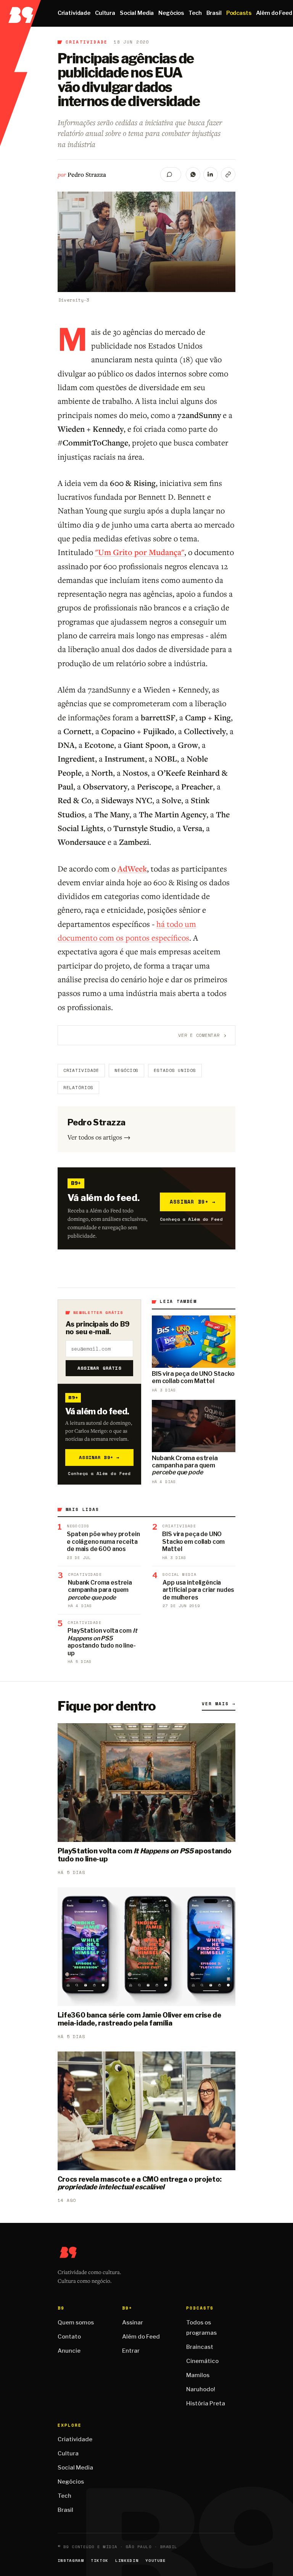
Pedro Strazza (87, 174)
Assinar (133, 2323)
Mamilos (198, 2375)
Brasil (214, 13)
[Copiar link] (228, 174)
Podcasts (239, 13)
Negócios (171, 13)
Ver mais (219, 1704)
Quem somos (76, 2323)
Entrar (131, 2351)
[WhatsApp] (193, 174)
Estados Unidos (175, 1070)
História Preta (206, 2403)
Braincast (200, 2347)
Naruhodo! (201, 2389)
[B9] (20, 13)
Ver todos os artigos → (99, 1137)
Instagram (71, 2561)
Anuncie (69, 2351)
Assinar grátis (99, 1368)
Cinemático (202, 2361)
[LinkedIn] (211, 174)
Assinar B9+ (193, 1202)
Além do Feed (141, 2337)
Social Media (137, 13)
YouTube (156, 2561)
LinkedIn (127, 2561)
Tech (195, 13)
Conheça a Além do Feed (191, 1219)
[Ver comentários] (171, 174)
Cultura (105, 13)
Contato (69, 2337)
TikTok (100, 2561)
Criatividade (74, 13)
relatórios (78, 1088)
